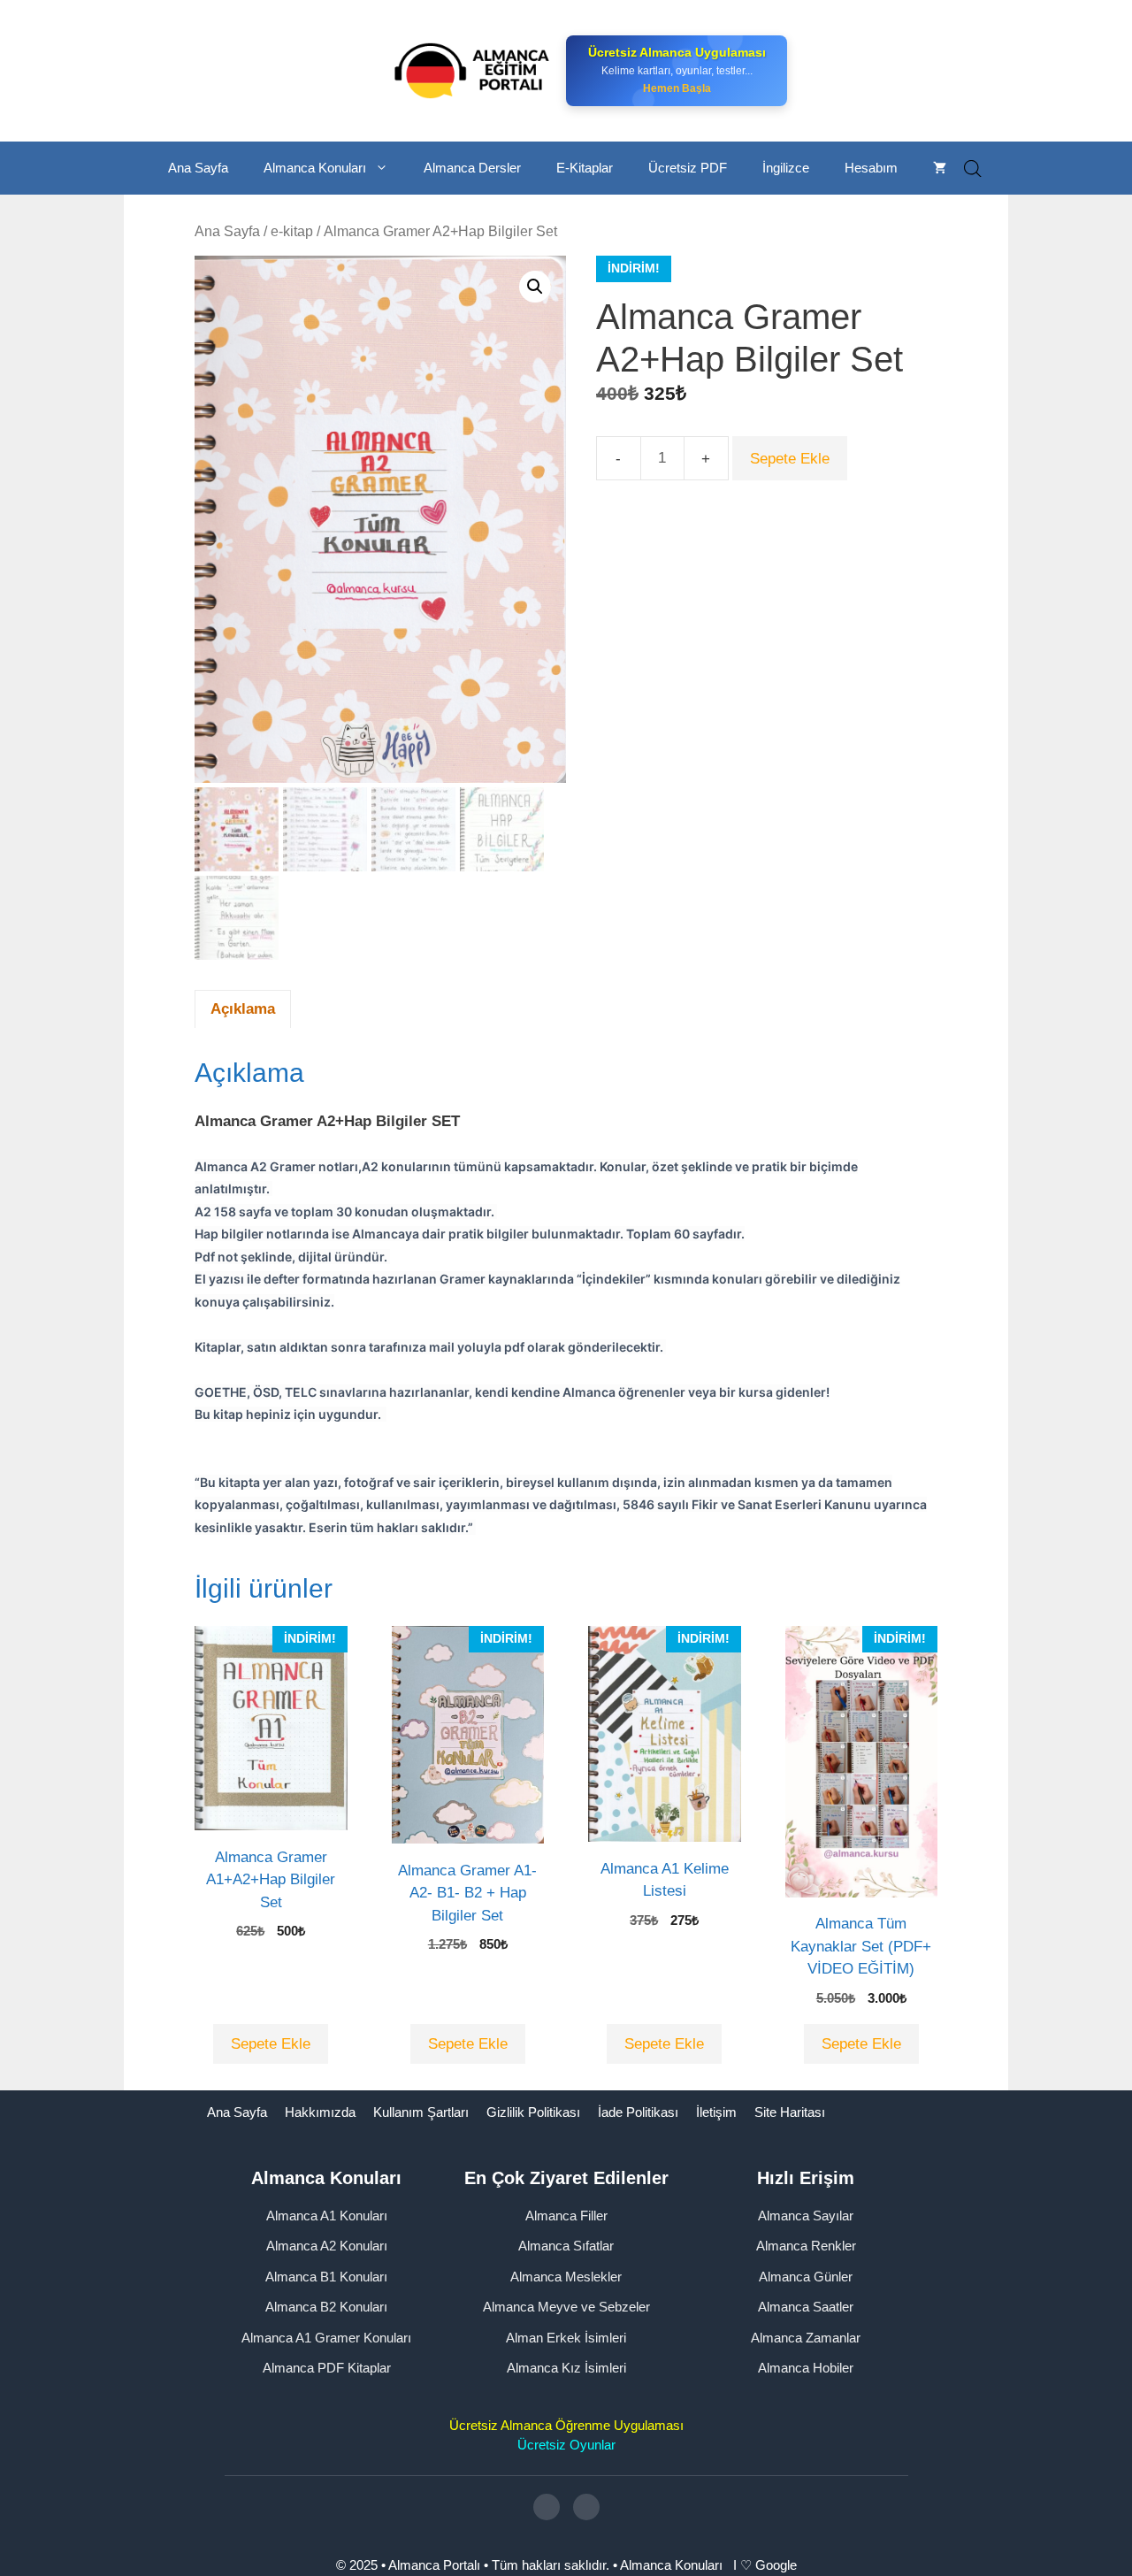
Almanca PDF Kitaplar (327, 2368)
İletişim (716, 2112)
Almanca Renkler (806, 2246)
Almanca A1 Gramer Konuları (326, 2338)
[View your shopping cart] (940, 168)
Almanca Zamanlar (806, 2338)
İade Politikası (638, 2112)
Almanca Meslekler (566, 2277)
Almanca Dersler (472, 168)
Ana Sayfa (198, 168)
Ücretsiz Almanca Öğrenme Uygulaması (566, 2425)
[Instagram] (547, 2507)
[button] (535, 287)
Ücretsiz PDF (688, 168)
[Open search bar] (973, 169)
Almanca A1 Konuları (327, 2216)
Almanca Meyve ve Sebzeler (566, 2307)
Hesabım (871, 168)
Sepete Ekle (790, 459)
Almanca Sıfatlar (566, 2246)
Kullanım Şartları (421, 2112)
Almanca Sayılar (806, 2216)
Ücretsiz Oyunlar (566, 2445)
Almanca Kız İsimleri (566, 2368)
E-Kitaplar (585, 168)
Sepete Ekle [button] (271, 2044)
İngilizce (786, 168)
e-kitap (292, 231)
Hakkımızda (320, 2112)
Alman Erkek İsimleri (566, 2338)
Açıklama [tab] (243, 1009)
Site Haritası (790, 2112)
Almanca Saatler (806, 2307)
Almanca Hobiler (806, 2368)
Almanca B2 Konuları (326, 2307)
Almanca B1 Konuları (326, 2277)
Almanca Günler (806, 2277)
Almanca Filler (566, 2216)
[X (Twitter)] (586, 2507)
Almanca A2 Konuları (327, 2246)
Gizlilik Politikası (533, 2112)
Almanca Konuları (315, 168)
